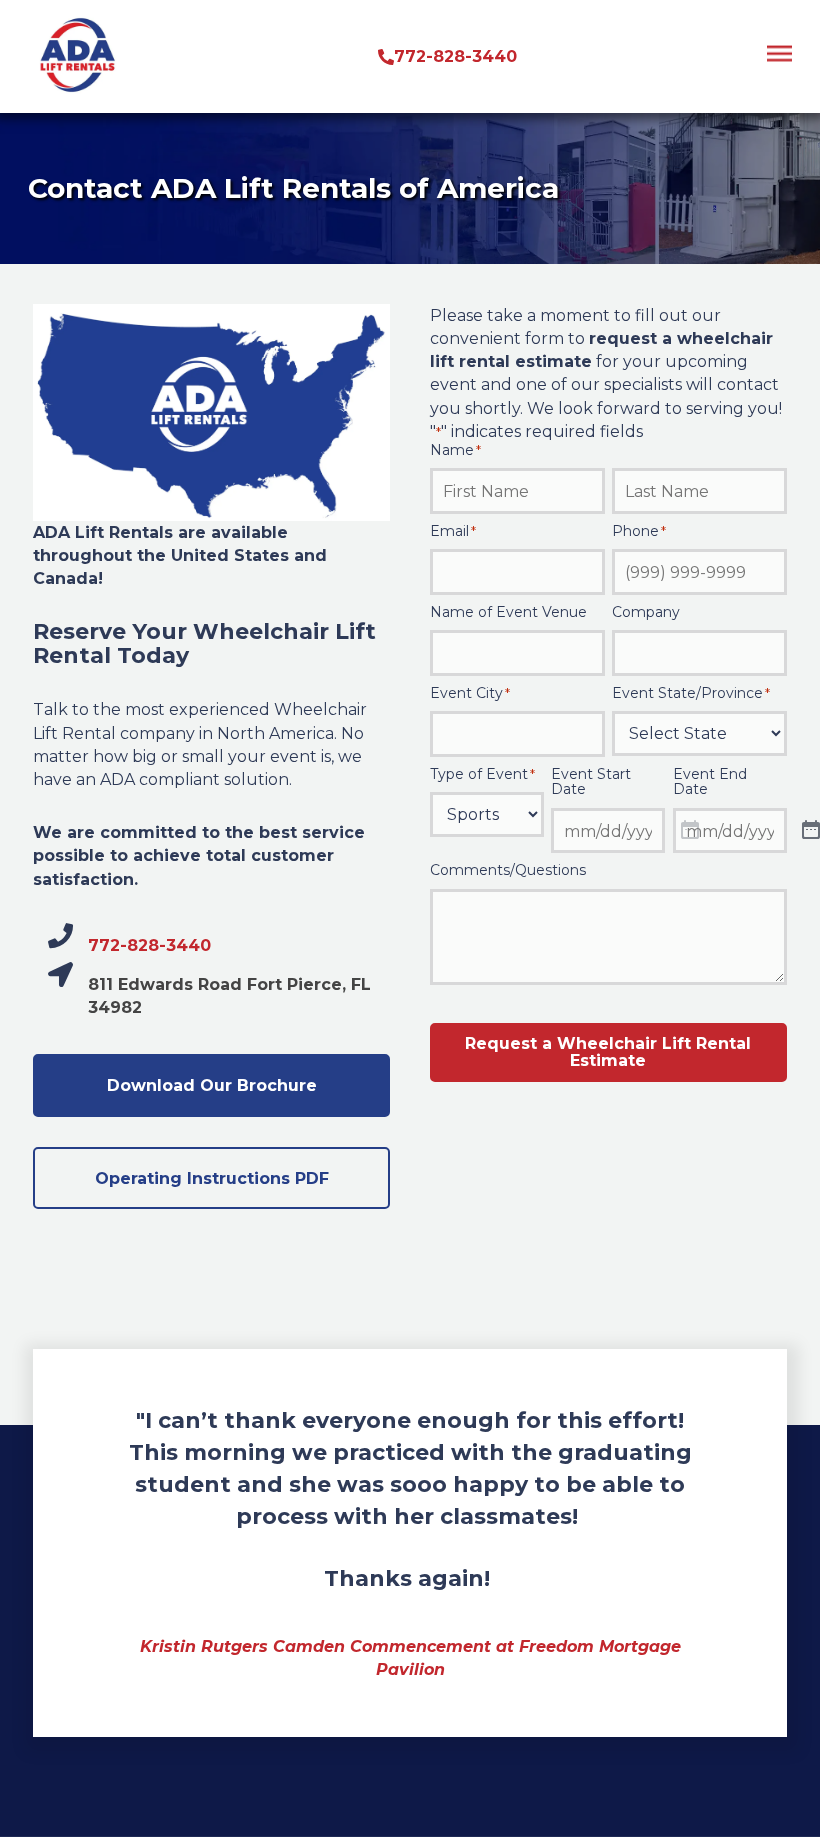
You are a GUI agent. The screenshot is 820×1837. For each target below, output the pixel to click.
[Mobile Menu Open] (779, 60)
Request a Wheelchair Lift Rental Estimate (608, 1052)
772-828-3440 (149, 945)
